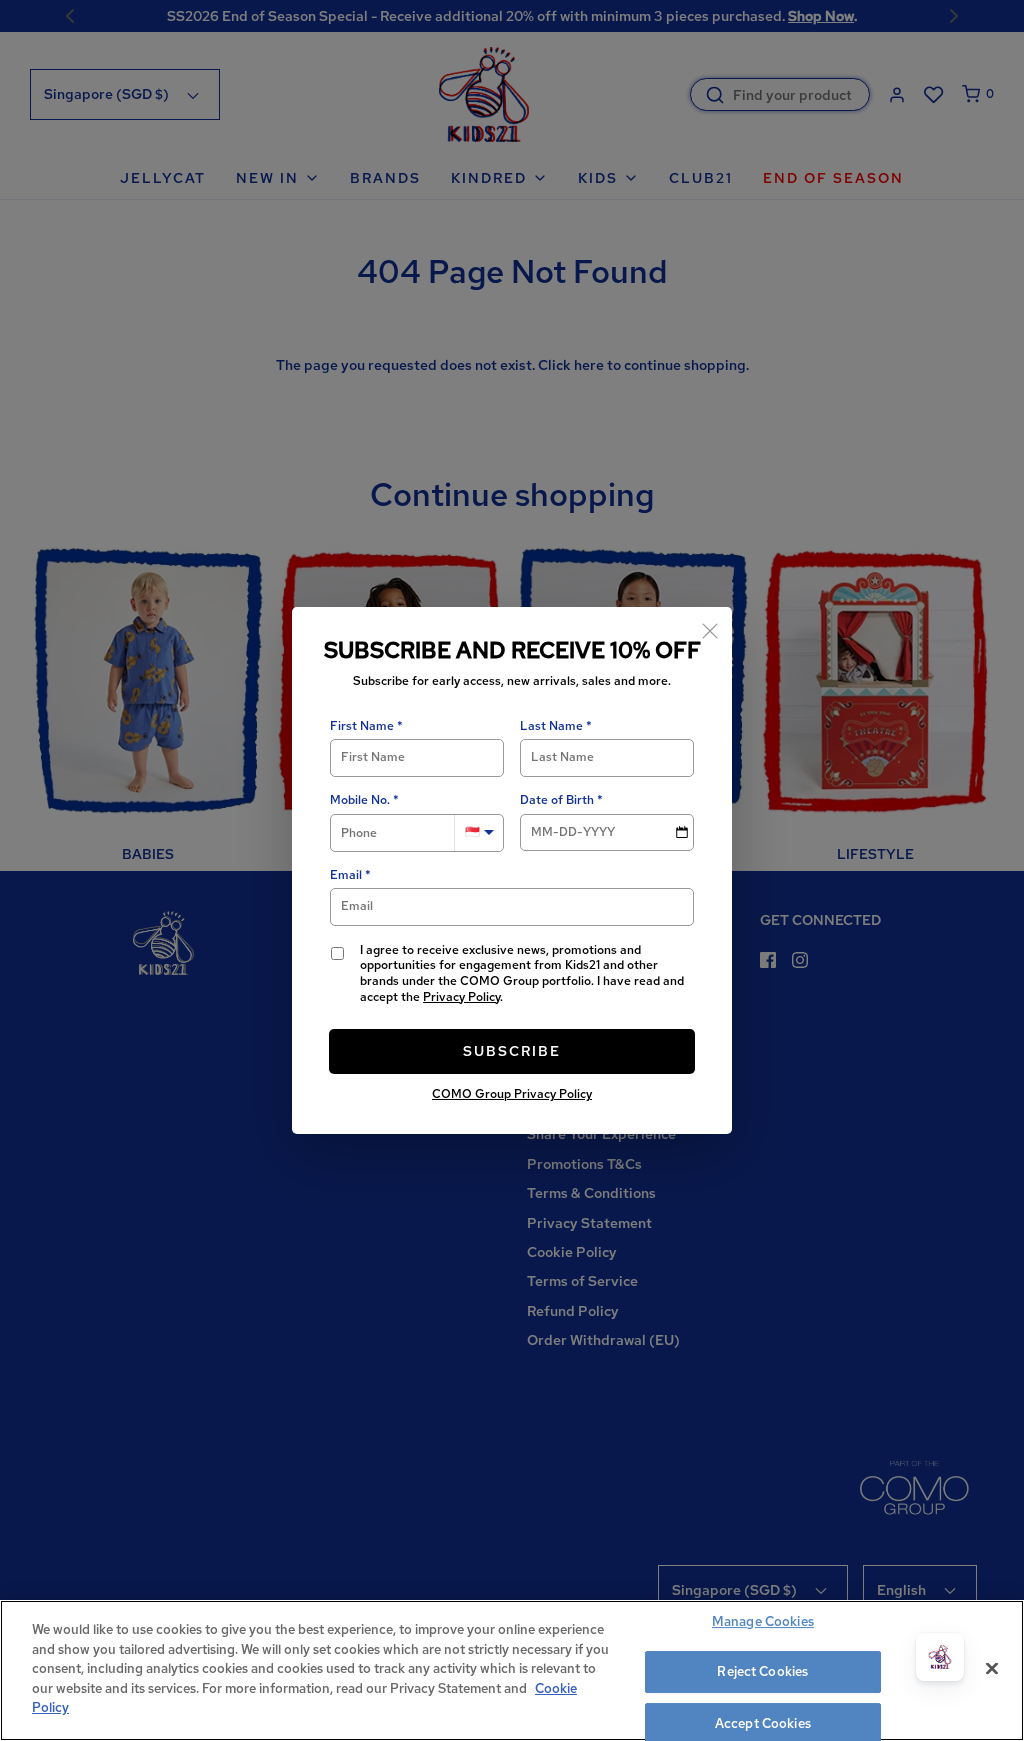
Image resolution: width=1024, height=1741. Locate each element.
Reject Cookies (762, 1671)
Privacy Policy (461, 997)
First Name (362, 726)
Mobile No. (360, 800)
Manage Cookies (763, 1621)
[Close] (710, 629)
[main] (512, 1670)
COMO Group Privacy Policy (512, 1094)
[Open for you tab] (940, 1657)
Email (346, 875)
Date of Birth (557, 800)
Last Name (551, 726)
